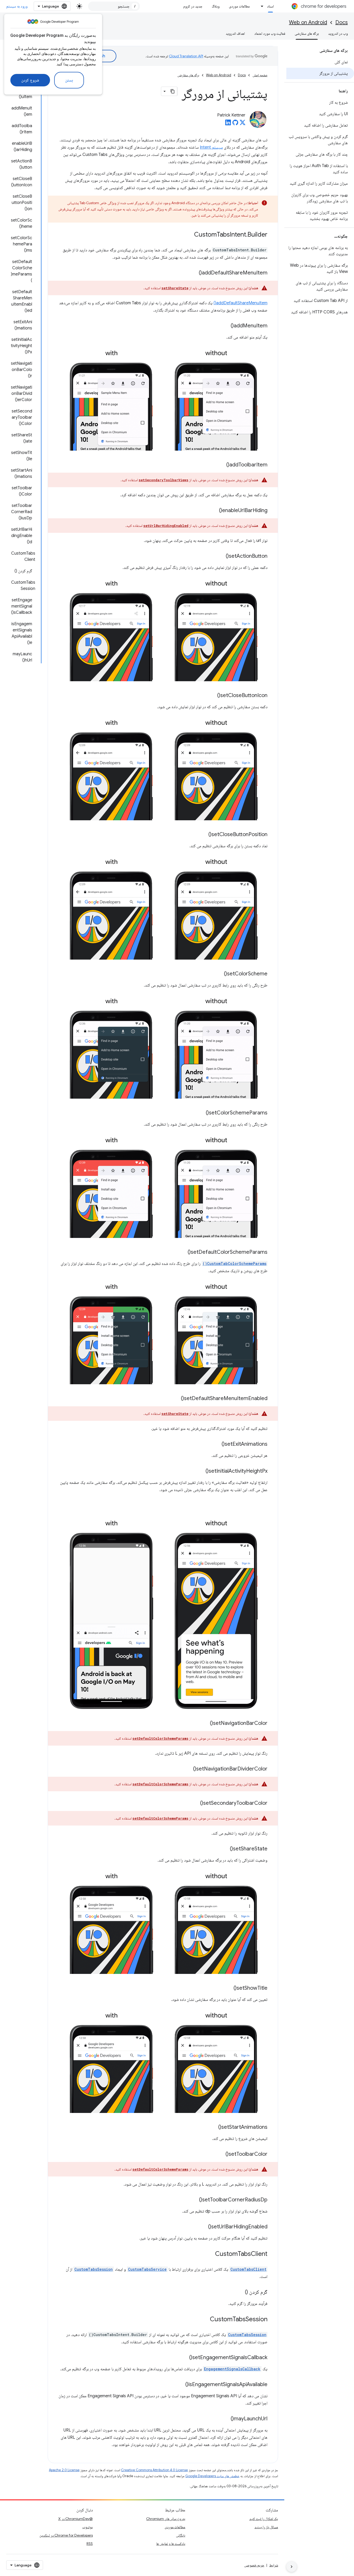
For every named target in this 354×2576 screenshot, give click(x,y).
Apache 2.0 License (64, 2470)
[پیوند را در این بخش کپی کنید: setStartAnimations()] (213, 2127)
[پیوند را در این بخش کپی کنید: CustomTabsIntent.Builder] (189, 235)
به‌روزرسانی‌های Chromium (166, 2519)
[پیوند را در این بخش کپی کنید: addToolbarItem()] (221, 465)
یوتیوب (88, 2527)
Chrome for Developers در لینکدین (66, 2535)
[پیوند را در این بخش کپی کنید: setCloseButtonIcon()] (212, 696)
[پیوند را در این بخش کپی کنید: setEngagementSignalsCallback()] (184, 2358)
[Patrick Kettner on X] (243, 124)
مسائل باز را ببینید (266, 2527)
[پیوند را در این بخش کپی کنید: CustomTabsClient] (210, 2254)
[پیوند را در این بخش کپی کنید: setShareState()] (225, 1849)
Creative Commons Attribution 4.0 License (154, 2470)
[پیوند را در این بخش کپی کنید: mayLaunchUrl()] (225, 2419)
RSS (90, 2544)
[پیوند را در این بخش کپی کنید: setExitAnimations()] (216, 1444)
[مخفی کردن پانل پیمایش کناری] (292, 2567)
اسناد (270, 6)
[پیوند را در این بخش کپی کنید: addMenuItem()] (225, 326)
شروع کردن (30, 80)
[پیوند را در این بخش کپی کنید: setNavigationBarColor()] (205, 1724)
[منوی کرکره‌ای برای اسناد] (261, 6)
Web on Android (308, 22)
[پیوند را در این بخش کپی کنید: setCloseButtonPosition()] (203, 835)
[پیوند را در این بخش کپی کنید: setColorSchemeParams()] (201, 1113)
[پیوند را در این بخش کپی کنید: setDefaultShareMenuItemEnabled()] (176, 1399)
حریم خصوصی (254, 2565)
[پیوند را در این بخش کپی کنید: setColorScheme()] (219, 974)
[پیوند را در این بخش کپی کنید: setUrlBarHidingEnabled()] (203, 2227)
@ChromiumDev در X (76, 2519)
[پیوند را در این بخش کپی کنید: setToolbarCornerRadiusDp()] (194, 2200)
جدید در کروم (193, 6)
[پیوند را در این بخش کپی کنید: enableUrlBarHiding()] (214, 511)
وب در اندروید (338, 33)
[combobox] (114, 6)
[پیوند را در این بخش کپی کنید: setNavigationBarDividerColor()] (188, 1769)
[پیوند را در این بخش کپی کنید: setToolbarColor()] (220, 2154)
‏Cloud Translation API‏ (186, 56)
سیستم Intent (211, 147)
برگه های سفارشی (307, 33)
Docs (342, 22)
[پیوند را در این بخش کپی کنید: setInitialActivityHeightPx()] (200, 1471)
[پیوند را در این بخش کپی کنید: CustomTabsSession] (205, 2320)
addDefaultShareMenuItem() (240, 303)
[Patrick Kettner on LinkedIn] (228, 124)
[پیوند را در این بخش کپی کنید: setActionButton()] (221, 556)
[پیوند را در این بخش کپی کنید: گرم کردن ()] (240, 2292)
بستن (69, 80)
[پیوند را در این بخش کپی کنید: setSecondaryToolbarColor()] (195, 1803)
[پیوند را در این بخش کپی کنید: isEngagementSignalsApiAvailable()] (180, 2385)
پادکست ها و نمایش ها (171, 2544)
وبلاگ (216, 6)
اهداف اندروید (235, 33)
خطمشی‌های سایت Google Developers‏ (212, 2476)
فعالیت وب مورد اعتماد (270, 33)
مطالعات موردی (239, 6)
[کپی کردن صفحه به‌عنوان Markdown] (173, 91)
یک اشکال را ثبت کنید (264, 2519)
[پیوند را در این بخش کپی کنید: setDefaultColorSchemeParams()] (182, 1252)
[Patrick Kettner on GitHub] (235, 124)
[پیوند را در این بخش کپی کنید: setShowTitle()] (228, 1988)
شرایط (274, 2565)
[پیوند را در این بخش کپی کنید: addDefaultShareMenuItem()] (194, 273)
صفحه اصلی (260, 75)
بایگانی (181, 2535)
